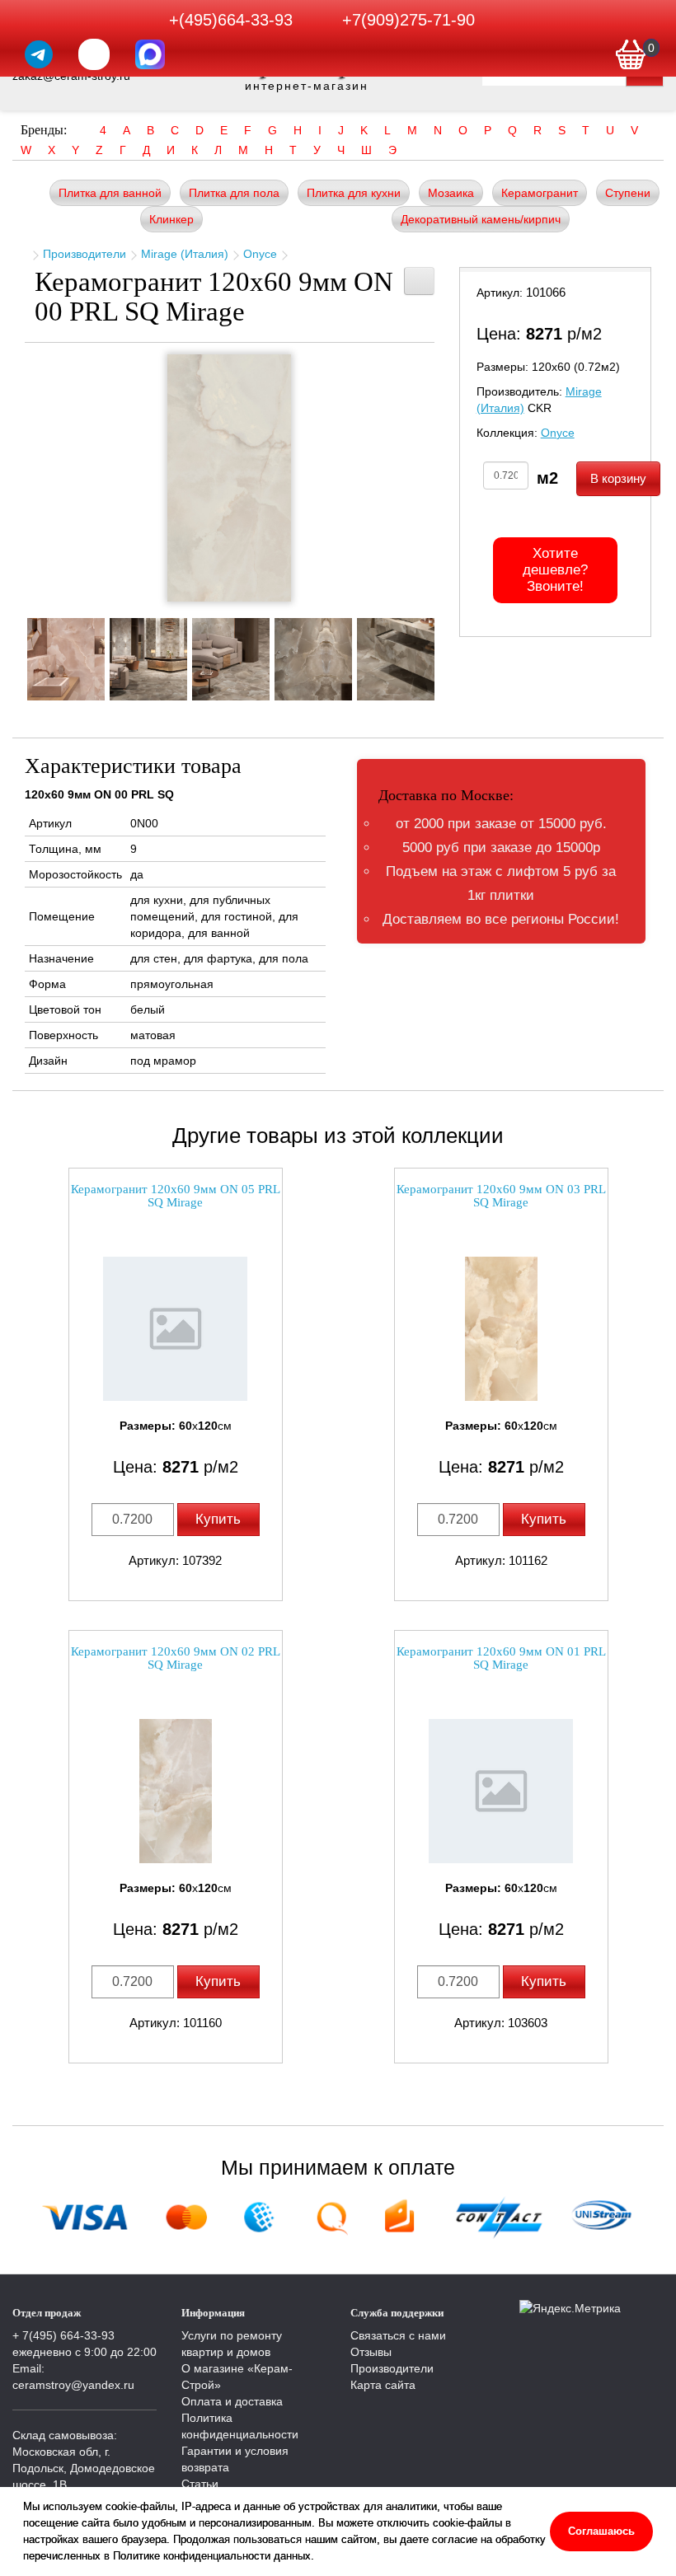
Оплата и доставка (232, 2401)
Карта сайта (383, 2385)
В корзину (618, 478)
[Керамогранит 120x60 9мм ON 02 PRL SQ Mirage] (176, 1791)
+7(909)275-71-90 (408, 20)
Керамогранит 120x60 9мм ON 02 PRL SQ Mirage (176, 1658)
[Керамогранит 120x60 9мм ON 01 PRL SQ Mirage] (501, 1791)
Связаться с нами (398, 2335)
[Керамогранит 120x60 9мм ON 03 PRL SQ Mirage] (501, 1329)
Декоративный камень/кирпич (481, 219)
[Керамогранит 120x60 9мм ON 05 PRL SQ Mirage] (176, 1329)
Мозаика (451, 193)
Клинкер (171, 219)
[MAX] (150, 54)
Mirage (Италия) (185, 254)
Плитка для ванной (110, 193)
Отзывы (371, 2352)
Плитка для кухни (354, 193)
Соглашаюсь (601, 2531)
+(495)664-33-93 (231, 20)
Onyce (260, 254)
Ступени (628, 193)
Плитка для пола (234, 193)
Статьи (200, 2484)
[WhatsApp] (94, 54)
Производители (84, 254)
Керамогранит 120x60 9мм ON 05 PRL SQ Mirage (176, 1196)
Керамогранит (540, 193)
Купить (218, 1519)
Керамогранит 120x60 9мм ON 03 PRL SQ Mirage (501, 1196)
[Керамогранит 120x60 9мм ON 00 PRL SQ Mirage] (229, 478)
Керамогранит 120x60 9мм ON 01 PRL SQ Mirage (501, 1658)
